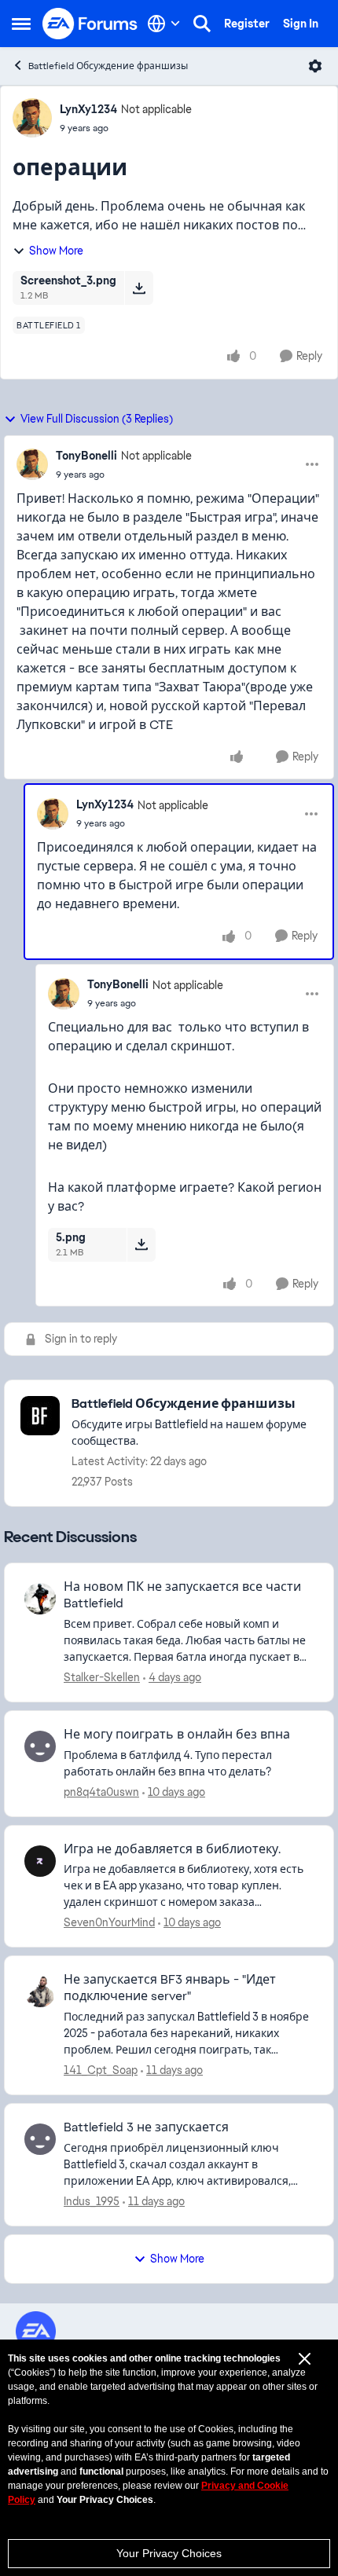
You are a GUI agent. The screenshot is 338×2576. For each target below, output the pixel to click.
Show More (56, 251)
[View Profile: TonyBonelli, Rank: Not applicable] (32, 464)
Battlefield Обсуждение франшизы (108, 66)
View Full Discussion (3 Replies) (97, 419)
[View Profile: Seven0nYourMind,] (40, 1861)
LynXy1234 (88, 109)
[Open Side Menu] (21, 24)
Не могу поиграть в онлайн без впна (177, 1735)
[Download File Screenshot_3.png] (139, 288)
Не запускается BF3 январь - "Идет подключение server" (170, 1988)
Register (247, 24)
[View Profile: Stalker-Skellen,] (40, 1599)
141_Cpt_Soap (101, 2070)
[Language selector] (164, 24)
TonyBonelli (86, 456)
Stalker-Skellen (102, 1677)
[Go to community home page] (90, 24)
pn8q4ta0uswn (101, 1792)
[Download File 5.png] (141, 1244)
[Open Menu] (315, 66)
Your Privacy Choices (169, 2553)
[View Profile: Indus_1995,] (40, 2139)
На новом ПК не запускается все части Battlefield (182, 1595)
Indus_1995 (92, 2201)
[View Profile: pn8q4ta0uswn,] (40, 1746)
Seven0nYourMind (109, 1922)
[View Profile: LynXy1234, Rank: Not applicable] (32, 118)
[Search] (202, 24)
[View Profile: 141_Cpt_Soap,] (40, 1992)
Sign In (301, 24)
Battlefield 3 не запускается (146, 2127)
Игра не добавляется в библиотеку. (172, 1849)
